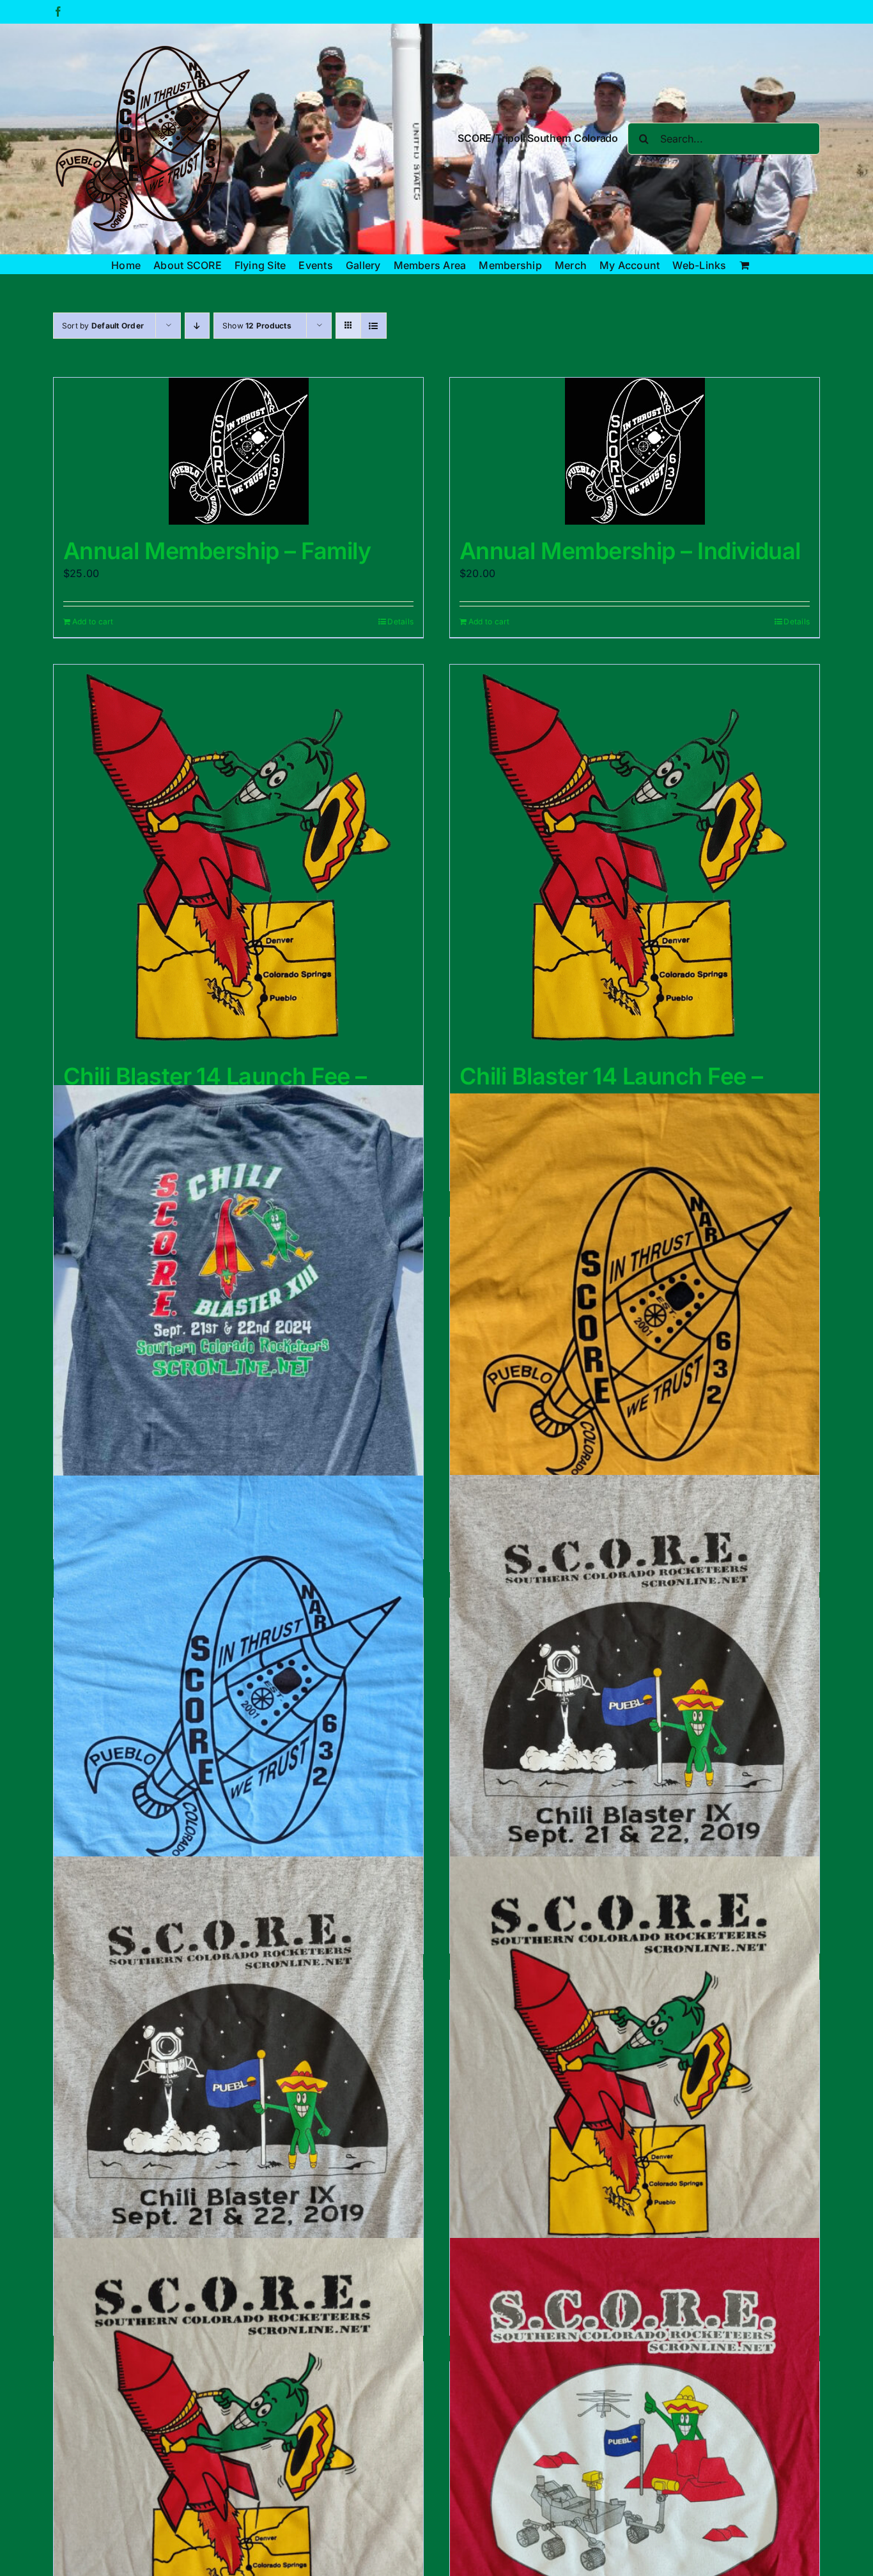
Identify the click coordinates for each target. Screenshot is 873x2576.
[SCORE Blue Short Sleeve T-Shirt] (238, 1706)
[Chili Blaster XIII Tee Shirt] (238, 1332)
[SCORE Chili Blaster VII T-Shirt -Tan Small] (238, 2469)
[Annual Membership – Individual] (635, 451)
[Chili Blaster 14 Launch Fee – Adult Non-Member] (635, 857)
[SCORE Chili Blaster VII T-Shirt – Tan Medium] (635, 2087)
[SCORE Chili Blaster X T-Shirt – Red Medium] (635, 2469)
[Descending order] (197, 326)
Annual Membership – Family (217, 551)
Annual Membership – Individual (630, 551)
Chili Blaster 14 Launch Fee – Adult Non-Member (611, 1090)
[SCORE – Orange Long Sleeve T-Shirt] (635, 1324)
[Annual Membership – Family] (238, 451)
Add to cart (93, 621)
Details (400, 621)
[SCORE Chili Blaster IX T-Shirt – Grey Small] (238, 2087)
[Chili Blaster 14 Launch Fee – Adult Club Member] (238, 857)
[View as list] (374, 326)
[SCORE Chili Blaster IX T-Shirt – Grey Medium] (635, 1705)
